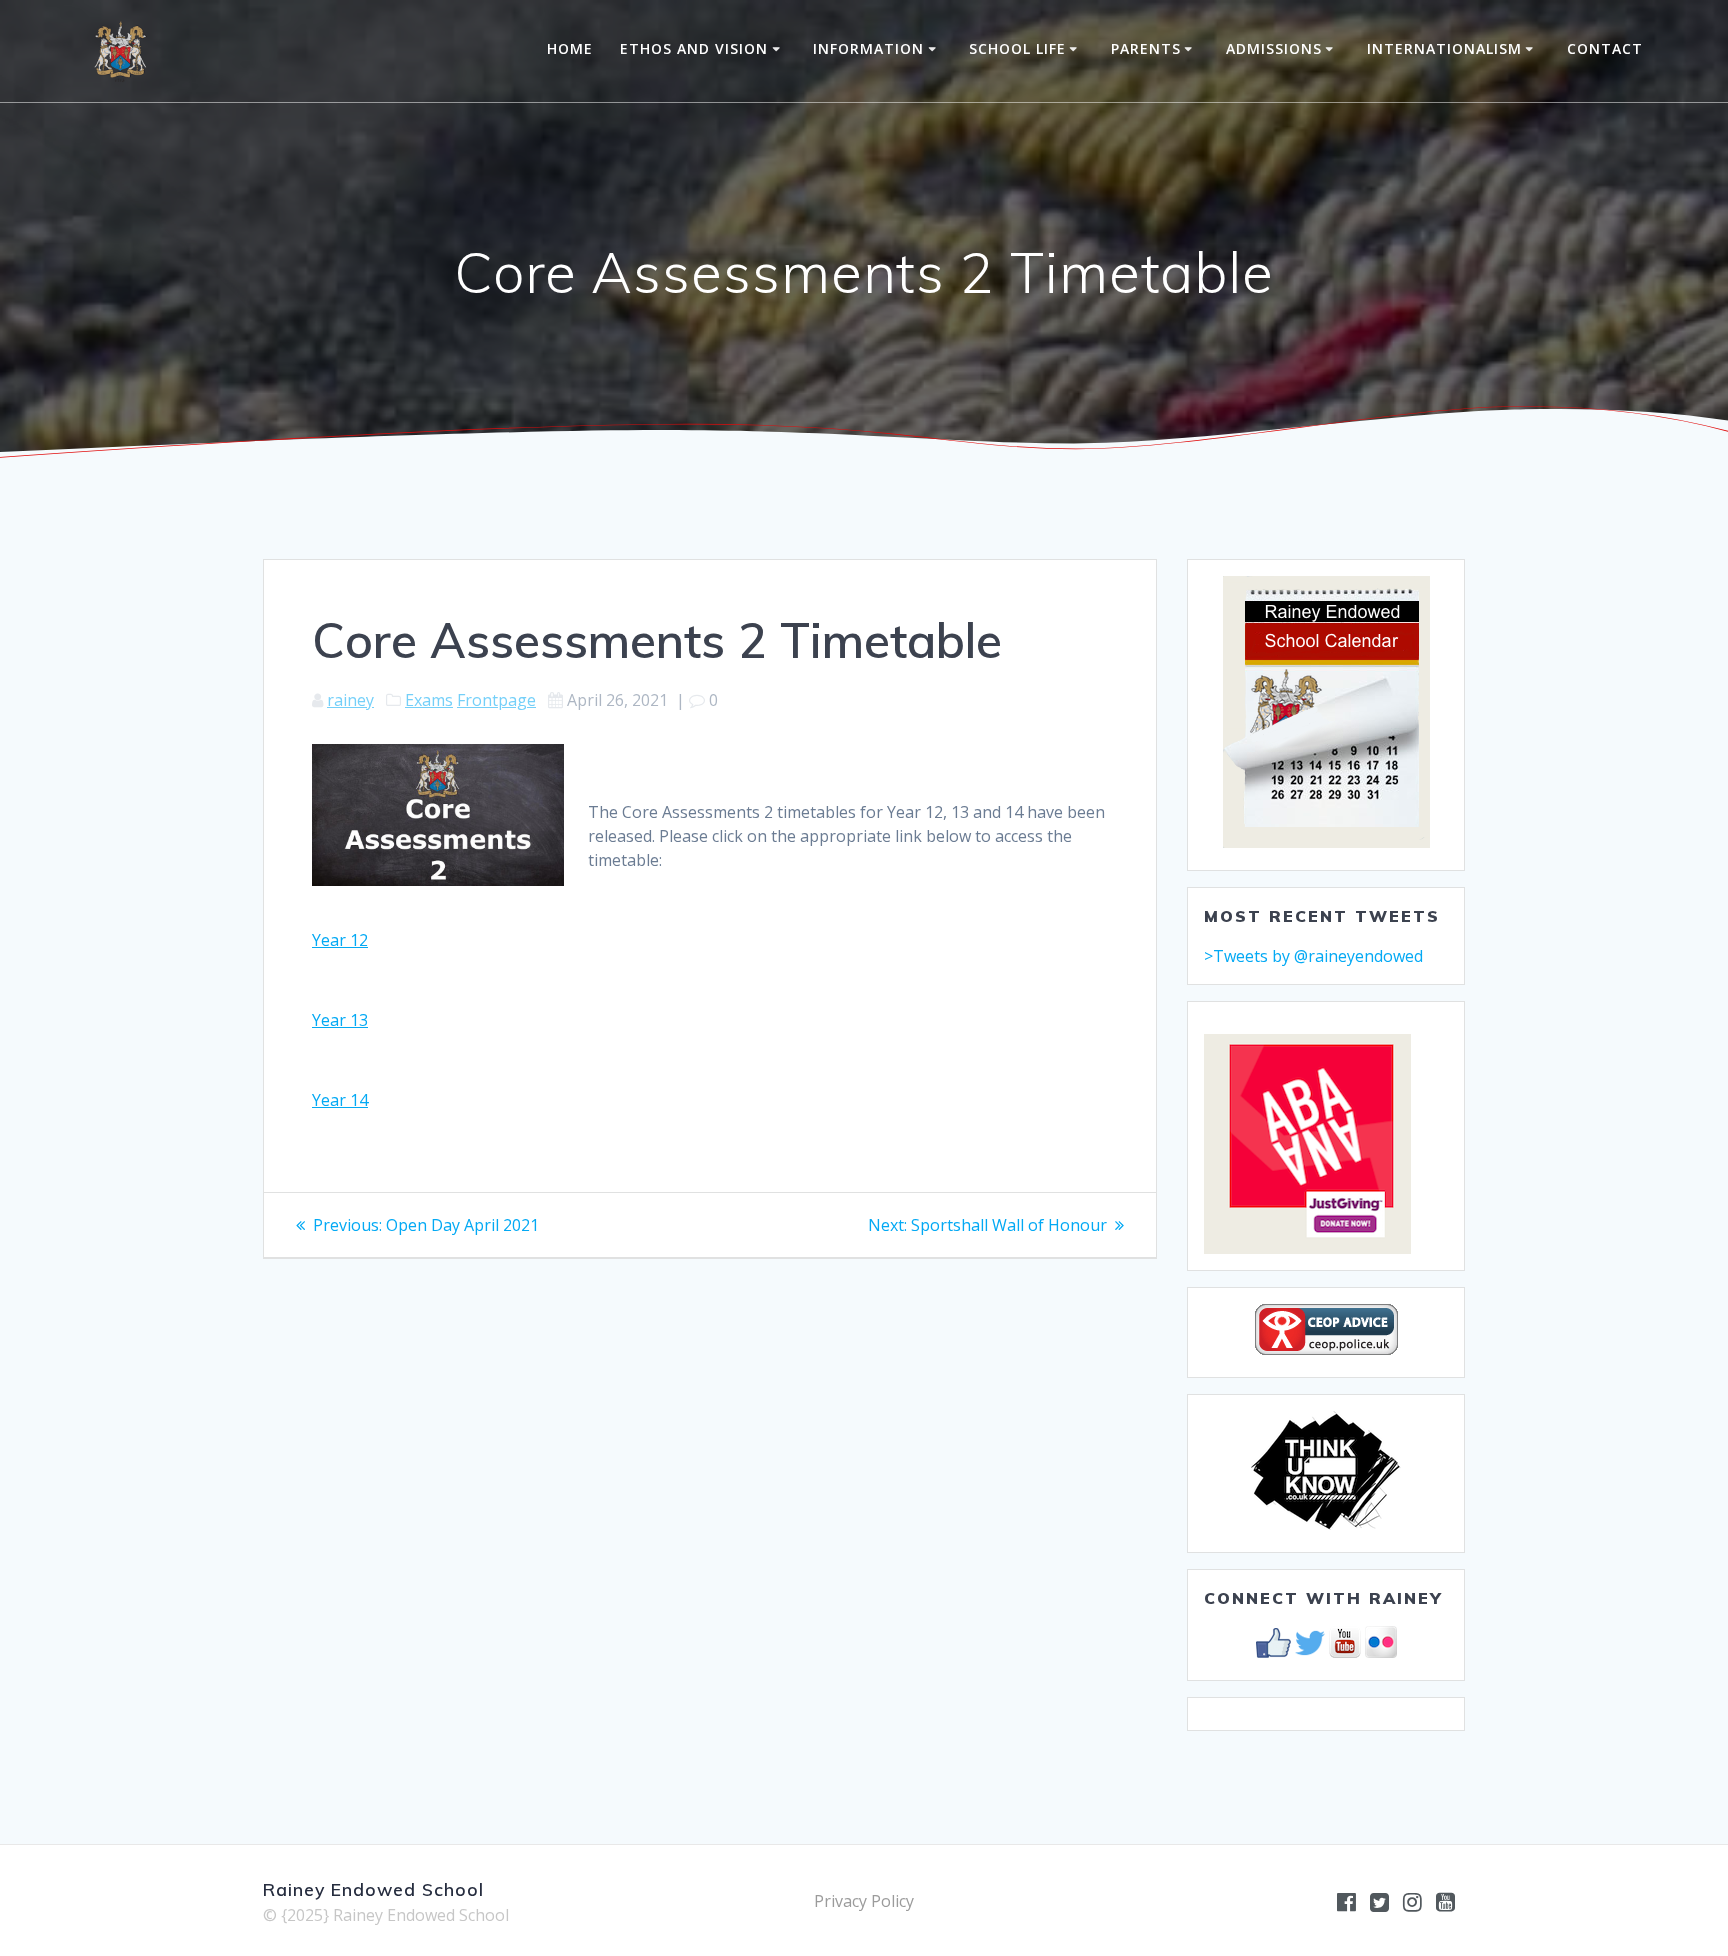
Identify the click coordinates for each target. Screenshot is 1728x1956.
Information (868, 48)
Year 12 (340, 940)
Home (570, 48)
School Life (1017, 48)
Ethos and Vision (694, 48)
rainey (350, 700)
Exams (429, 700)
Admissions (1274, 48)
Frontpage (496, 700)
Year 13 (340, 1020)
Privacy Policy (864, 1901)
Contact (1605, 48)
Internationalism (1444, 48)
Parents (1146, 48)
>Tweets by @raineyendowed (1313, 956)
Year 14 (340, 1100)
